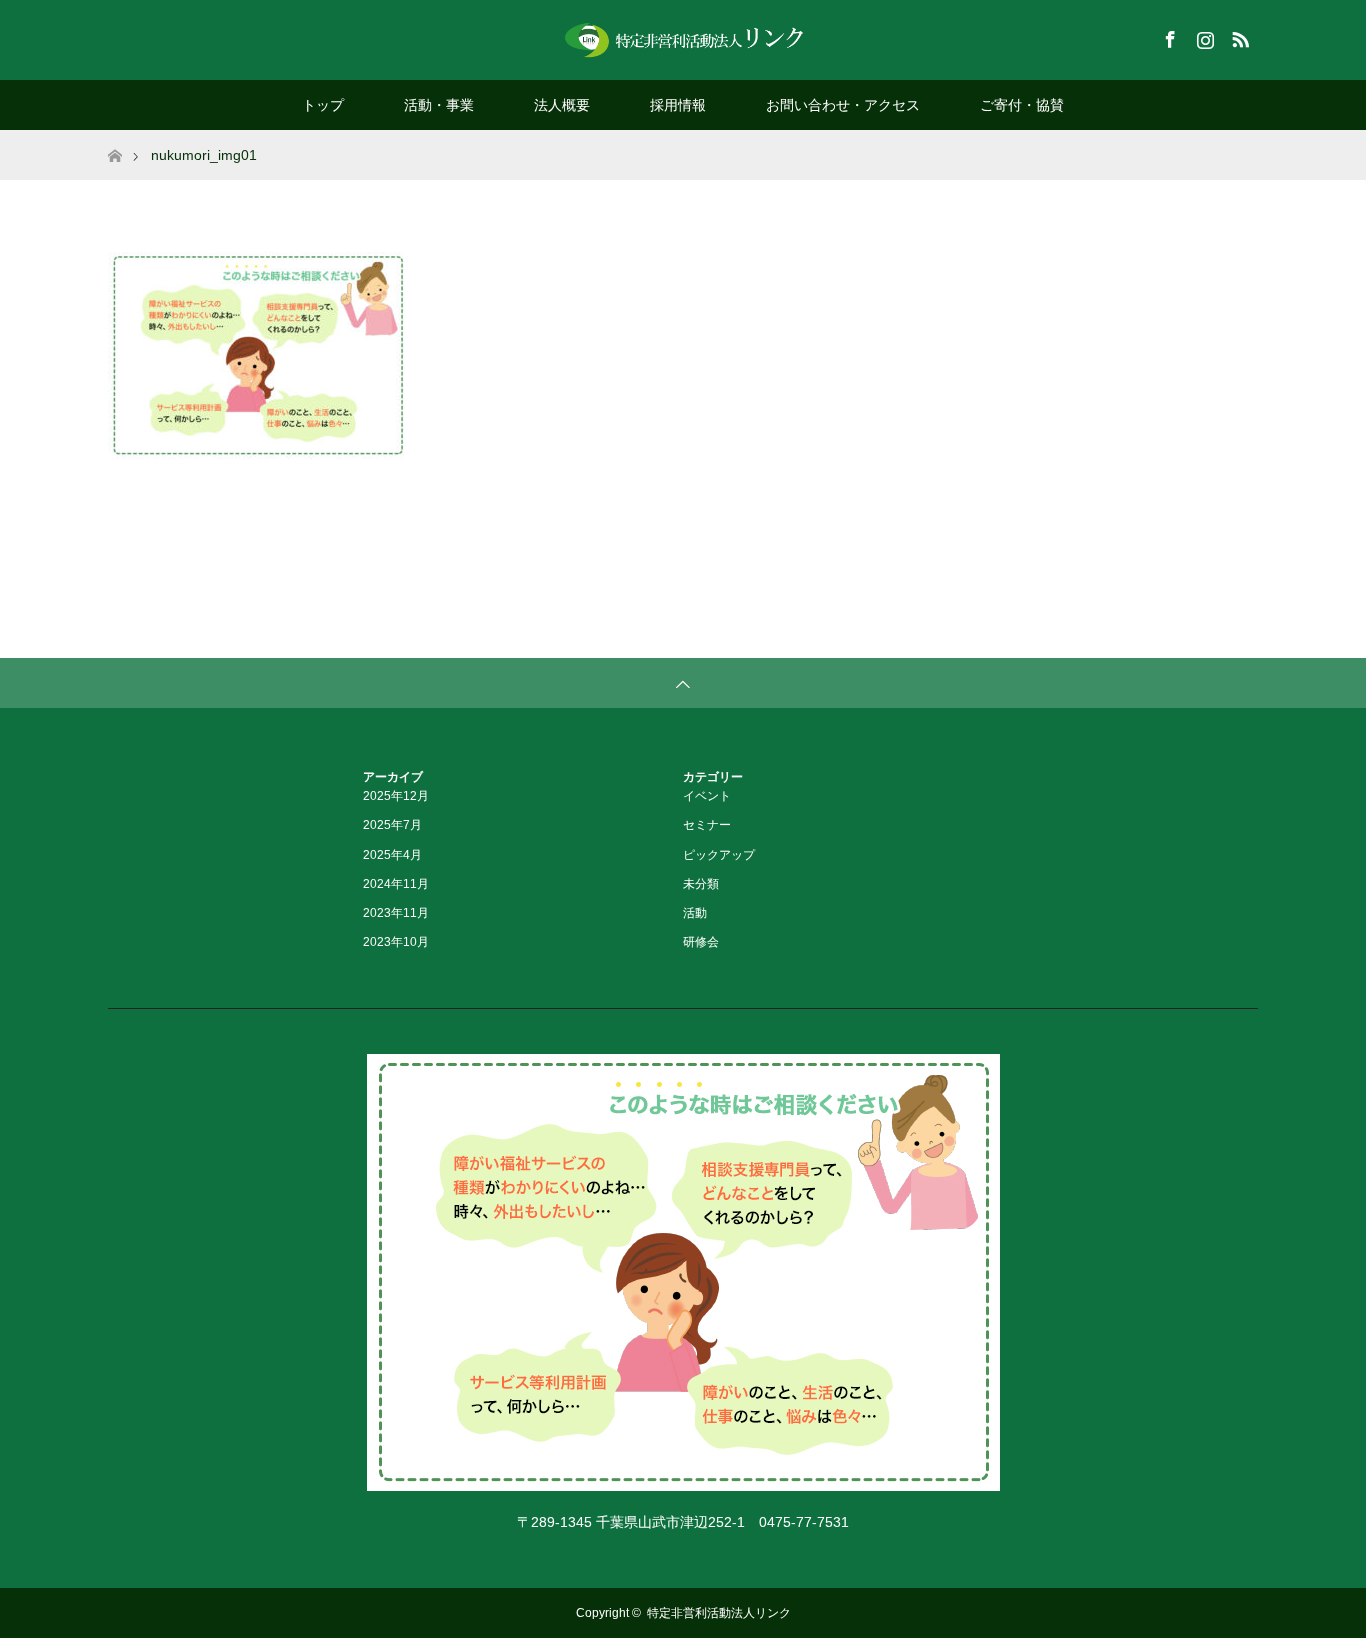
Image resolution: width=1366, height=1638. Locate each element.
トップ (323, 105)
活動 (695, 913)
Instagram (1203, 36)
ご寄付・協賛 (1022, 105)
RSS (1238, 36)
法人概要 (562, 105)
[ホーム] (114, 137)
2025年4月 (392, 855)
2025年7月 (392, 825)
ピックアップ (719, 855)
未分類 (701, 884)
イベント (707, 796)
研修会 (701, 942)
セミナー (707, 825)
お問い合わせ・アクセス (843, 105)
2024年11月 (396, 884)
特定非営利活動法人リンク (719, 1613)
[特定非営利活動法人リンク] (683, 39)
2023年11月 (396, 913)
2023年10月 (396, 942)
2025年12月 (396, 796)
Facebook (1168, 36)
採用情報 (678, 105)
